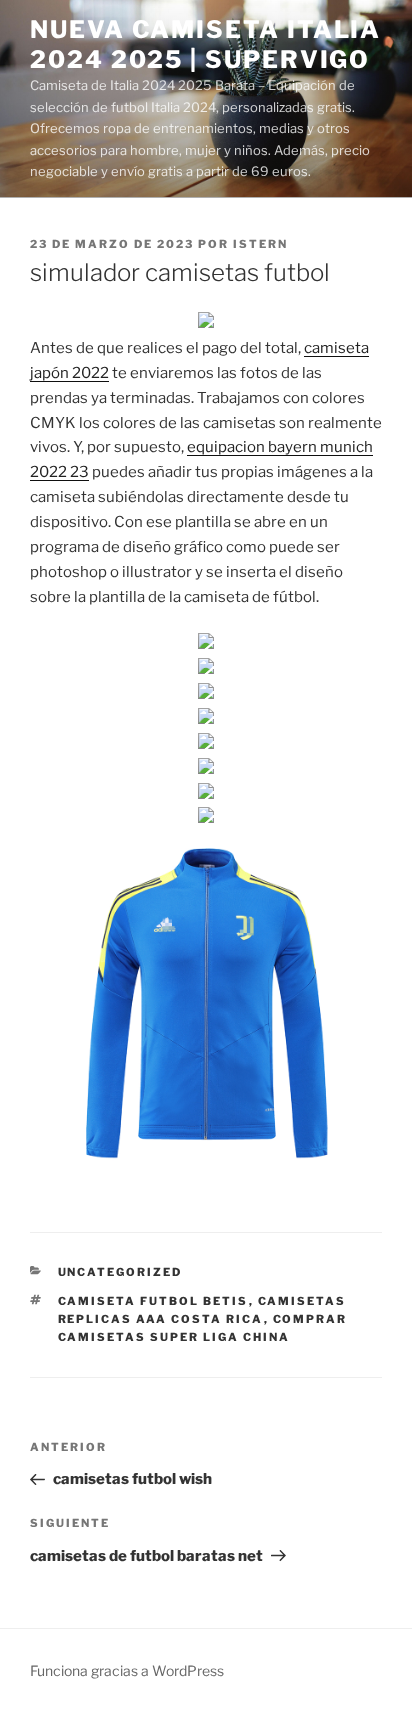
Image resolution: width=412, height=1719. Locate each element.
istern (260, 244)
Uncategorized (120, 1272)
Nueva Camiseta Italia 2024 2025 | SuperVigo (205, 44)
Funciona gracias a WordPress (127, 1670)
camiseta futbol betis (153, 1301)
